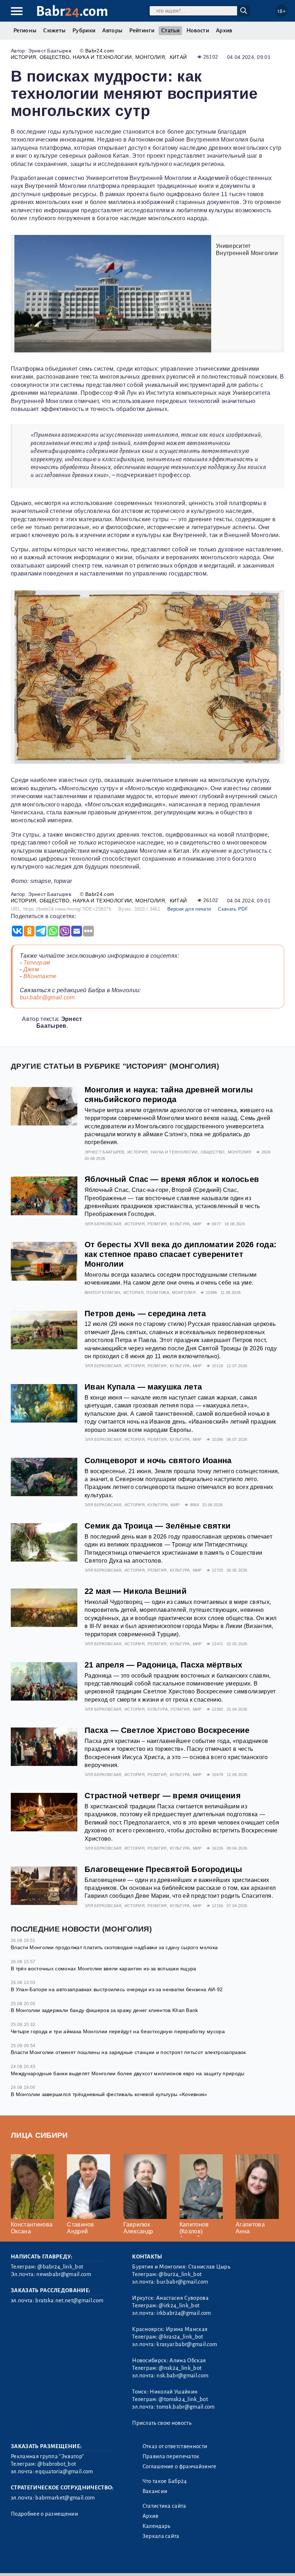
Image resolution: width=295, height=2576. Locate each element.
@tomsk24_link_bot (183, 2399)
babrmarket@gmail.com (65, 2498)
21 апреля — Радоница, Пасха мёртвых (163, 1665)
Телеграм (37, 963)
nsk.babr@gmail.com (182, 2376)
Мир (197, 1224)
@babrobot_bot (57, 2464)
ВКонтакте (40, 976)
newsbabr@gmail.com (64, 2274)
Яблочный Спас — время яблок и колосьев (172, 1179)
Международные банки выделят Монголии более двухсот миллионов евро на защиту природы (128, 2073)
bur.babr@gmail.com (47, 997)
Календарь (156, 2526)
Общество (55, 57)
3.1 (55, 2561)
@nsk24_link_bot (180, 2368)
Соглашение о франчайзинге (180, 2466)
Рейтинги (142, 31)
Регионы (25, 31)
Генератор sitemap (174, 2561)
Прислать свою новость (162, 2423)
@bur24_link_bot (180, 2274)
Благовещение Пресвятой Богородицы (164, 1869)
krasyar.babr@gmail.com (187, 2344)
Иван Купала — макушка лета (143, 1387)
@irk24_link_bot (179, 2306)
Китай (178, 57)
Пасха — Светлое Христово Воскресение (167, 1730)
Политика (158, 1292)
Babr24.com (100, 51)
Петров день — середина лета (145, 1314)
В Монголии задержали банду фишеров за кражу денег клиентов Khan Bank (105, 2010)
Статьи (170, 31)
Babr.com (72, 11)
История (23, 57)
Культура (180, 1224)
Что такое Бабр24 (165, 2481)
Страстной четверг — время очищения (163, 1796)
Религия (157, 1224)
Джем (31, 969)
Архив (224, 31)
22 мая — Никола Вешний (136, 1591)
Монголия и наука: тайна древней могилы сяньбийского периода (169, 1095)
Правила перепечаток (171, 2456)
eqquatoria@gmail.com (64, 2471)
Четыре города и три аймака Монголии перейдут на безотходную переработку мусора (118, 2031)
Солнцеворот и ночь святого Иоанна (158, 1460)
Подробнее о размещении (44, 2514)
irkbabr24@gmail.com (184, 2313)
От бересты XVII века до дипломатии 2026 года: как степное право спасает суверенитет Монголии (180, 1254)
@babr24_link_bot (60, 2267)
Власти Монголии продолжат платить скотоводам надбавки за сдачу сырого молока (114, 1947)
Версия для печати (189, 909)
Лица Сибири (39, 2135)
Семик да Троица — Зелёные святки (158, 1526)
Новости (198, 31)
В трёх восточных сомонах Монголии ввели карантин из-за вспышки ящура (104, 1969)
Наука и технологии (102, 57)
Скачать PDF (233, 909)
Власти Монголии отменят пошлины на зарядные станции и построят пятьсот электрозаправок (128, 2052)
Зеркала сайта (161, 2536)
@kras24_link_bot (181, 2337)
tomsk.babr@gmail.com (185, 2407)
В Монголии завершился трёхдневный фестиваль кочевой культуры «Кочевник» (109, 2094)
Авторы (112, 31)
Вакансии (155, 2491)
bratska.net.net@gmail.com (69, 2300)
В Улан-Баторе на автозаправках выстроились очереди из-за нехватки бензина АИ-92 (117, 1989)
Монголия (150, 57)
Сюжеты (54, 31)
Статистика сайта (164, 2506)
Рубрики (84, 31)
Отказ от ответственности (175, 2446)
